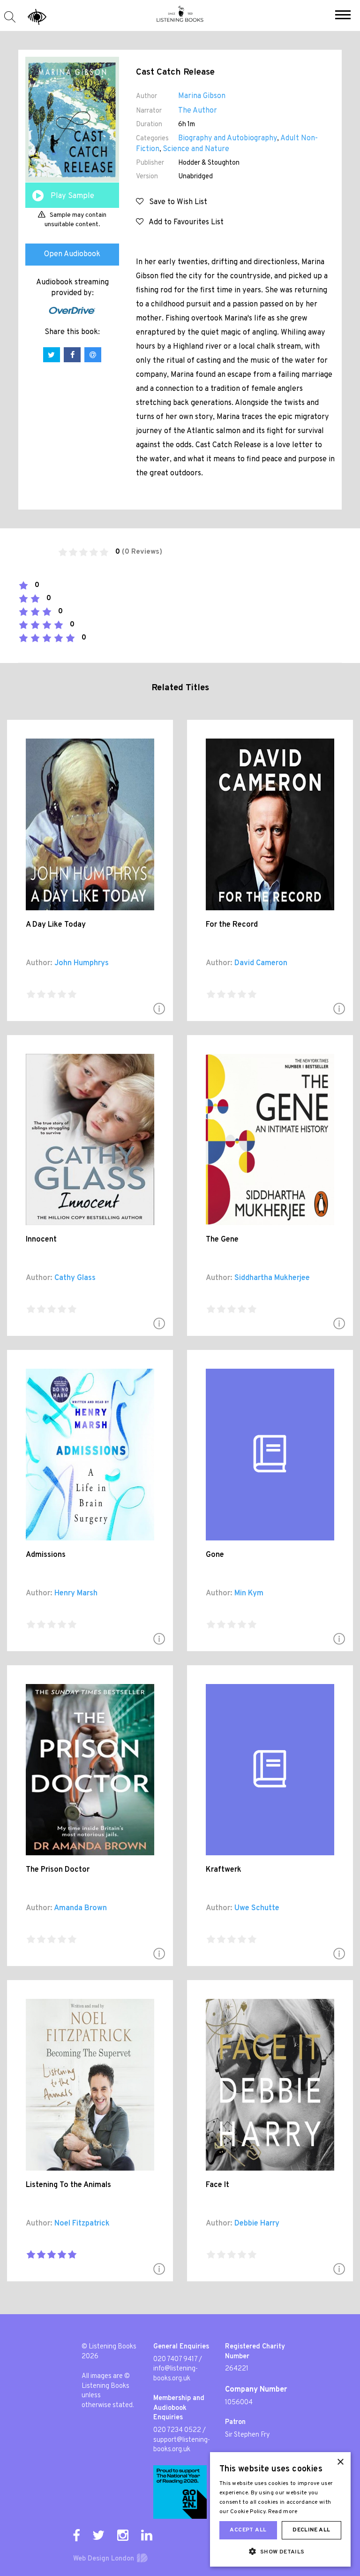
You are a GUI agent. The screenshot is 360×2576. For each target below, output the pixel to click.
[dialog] (280, 2509)
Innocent (41, 1240)
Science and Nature (196, 149)
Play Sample (72, 196)
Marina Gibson (202, 96)
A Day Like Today (56, 925)
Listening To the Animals (68, 2185)
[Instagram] (123, 2535)
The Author (198, 111)
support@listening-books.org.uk (182, 2445)
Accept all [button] (248, 2530)
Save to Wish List (175, 202)
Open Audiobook (72, 254)
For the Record (232, 925)
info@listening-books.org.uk (176, 2374)
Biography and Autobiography (228, 138)
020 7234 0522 (177, 2430)
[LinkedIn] (147, 2535)
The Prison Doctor (58, 1870)
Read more (283, 2512)
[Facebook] (76, 2535)
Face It (217, 2185)
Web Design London (104, 2559)
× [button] (340, 2462)
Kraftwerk (224, 1870)
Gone (215, 1555)
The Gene (222, 1240)
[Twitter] (98, 2535)
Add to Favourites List (184, 222)
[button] (343, 16)
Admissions (46, 1555)
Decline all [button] (311, 2530)
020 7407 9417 (175, 2359)
